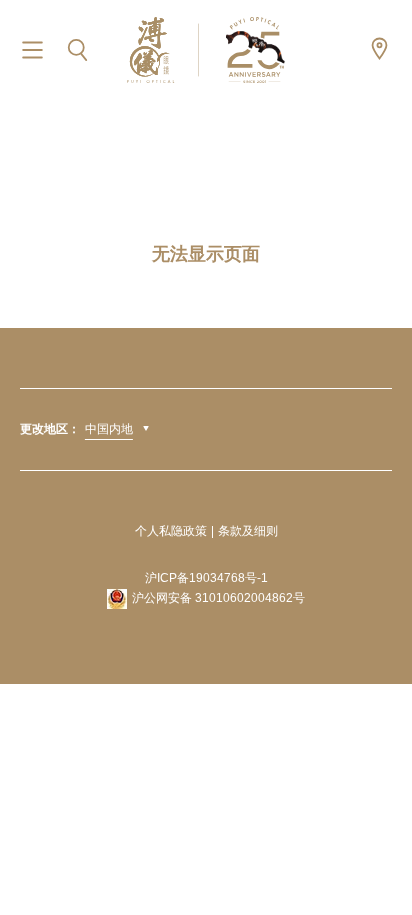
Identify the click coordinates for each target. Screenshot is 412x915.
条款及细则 (248, 531)
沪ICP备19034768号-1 (206, 578)
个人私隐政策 (171, 531)
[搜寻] (77, 50)
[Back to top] (372, 855)
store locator (379, 48)
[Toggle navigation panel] (32, 50)
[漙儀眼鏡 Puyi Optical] (206, 49)
